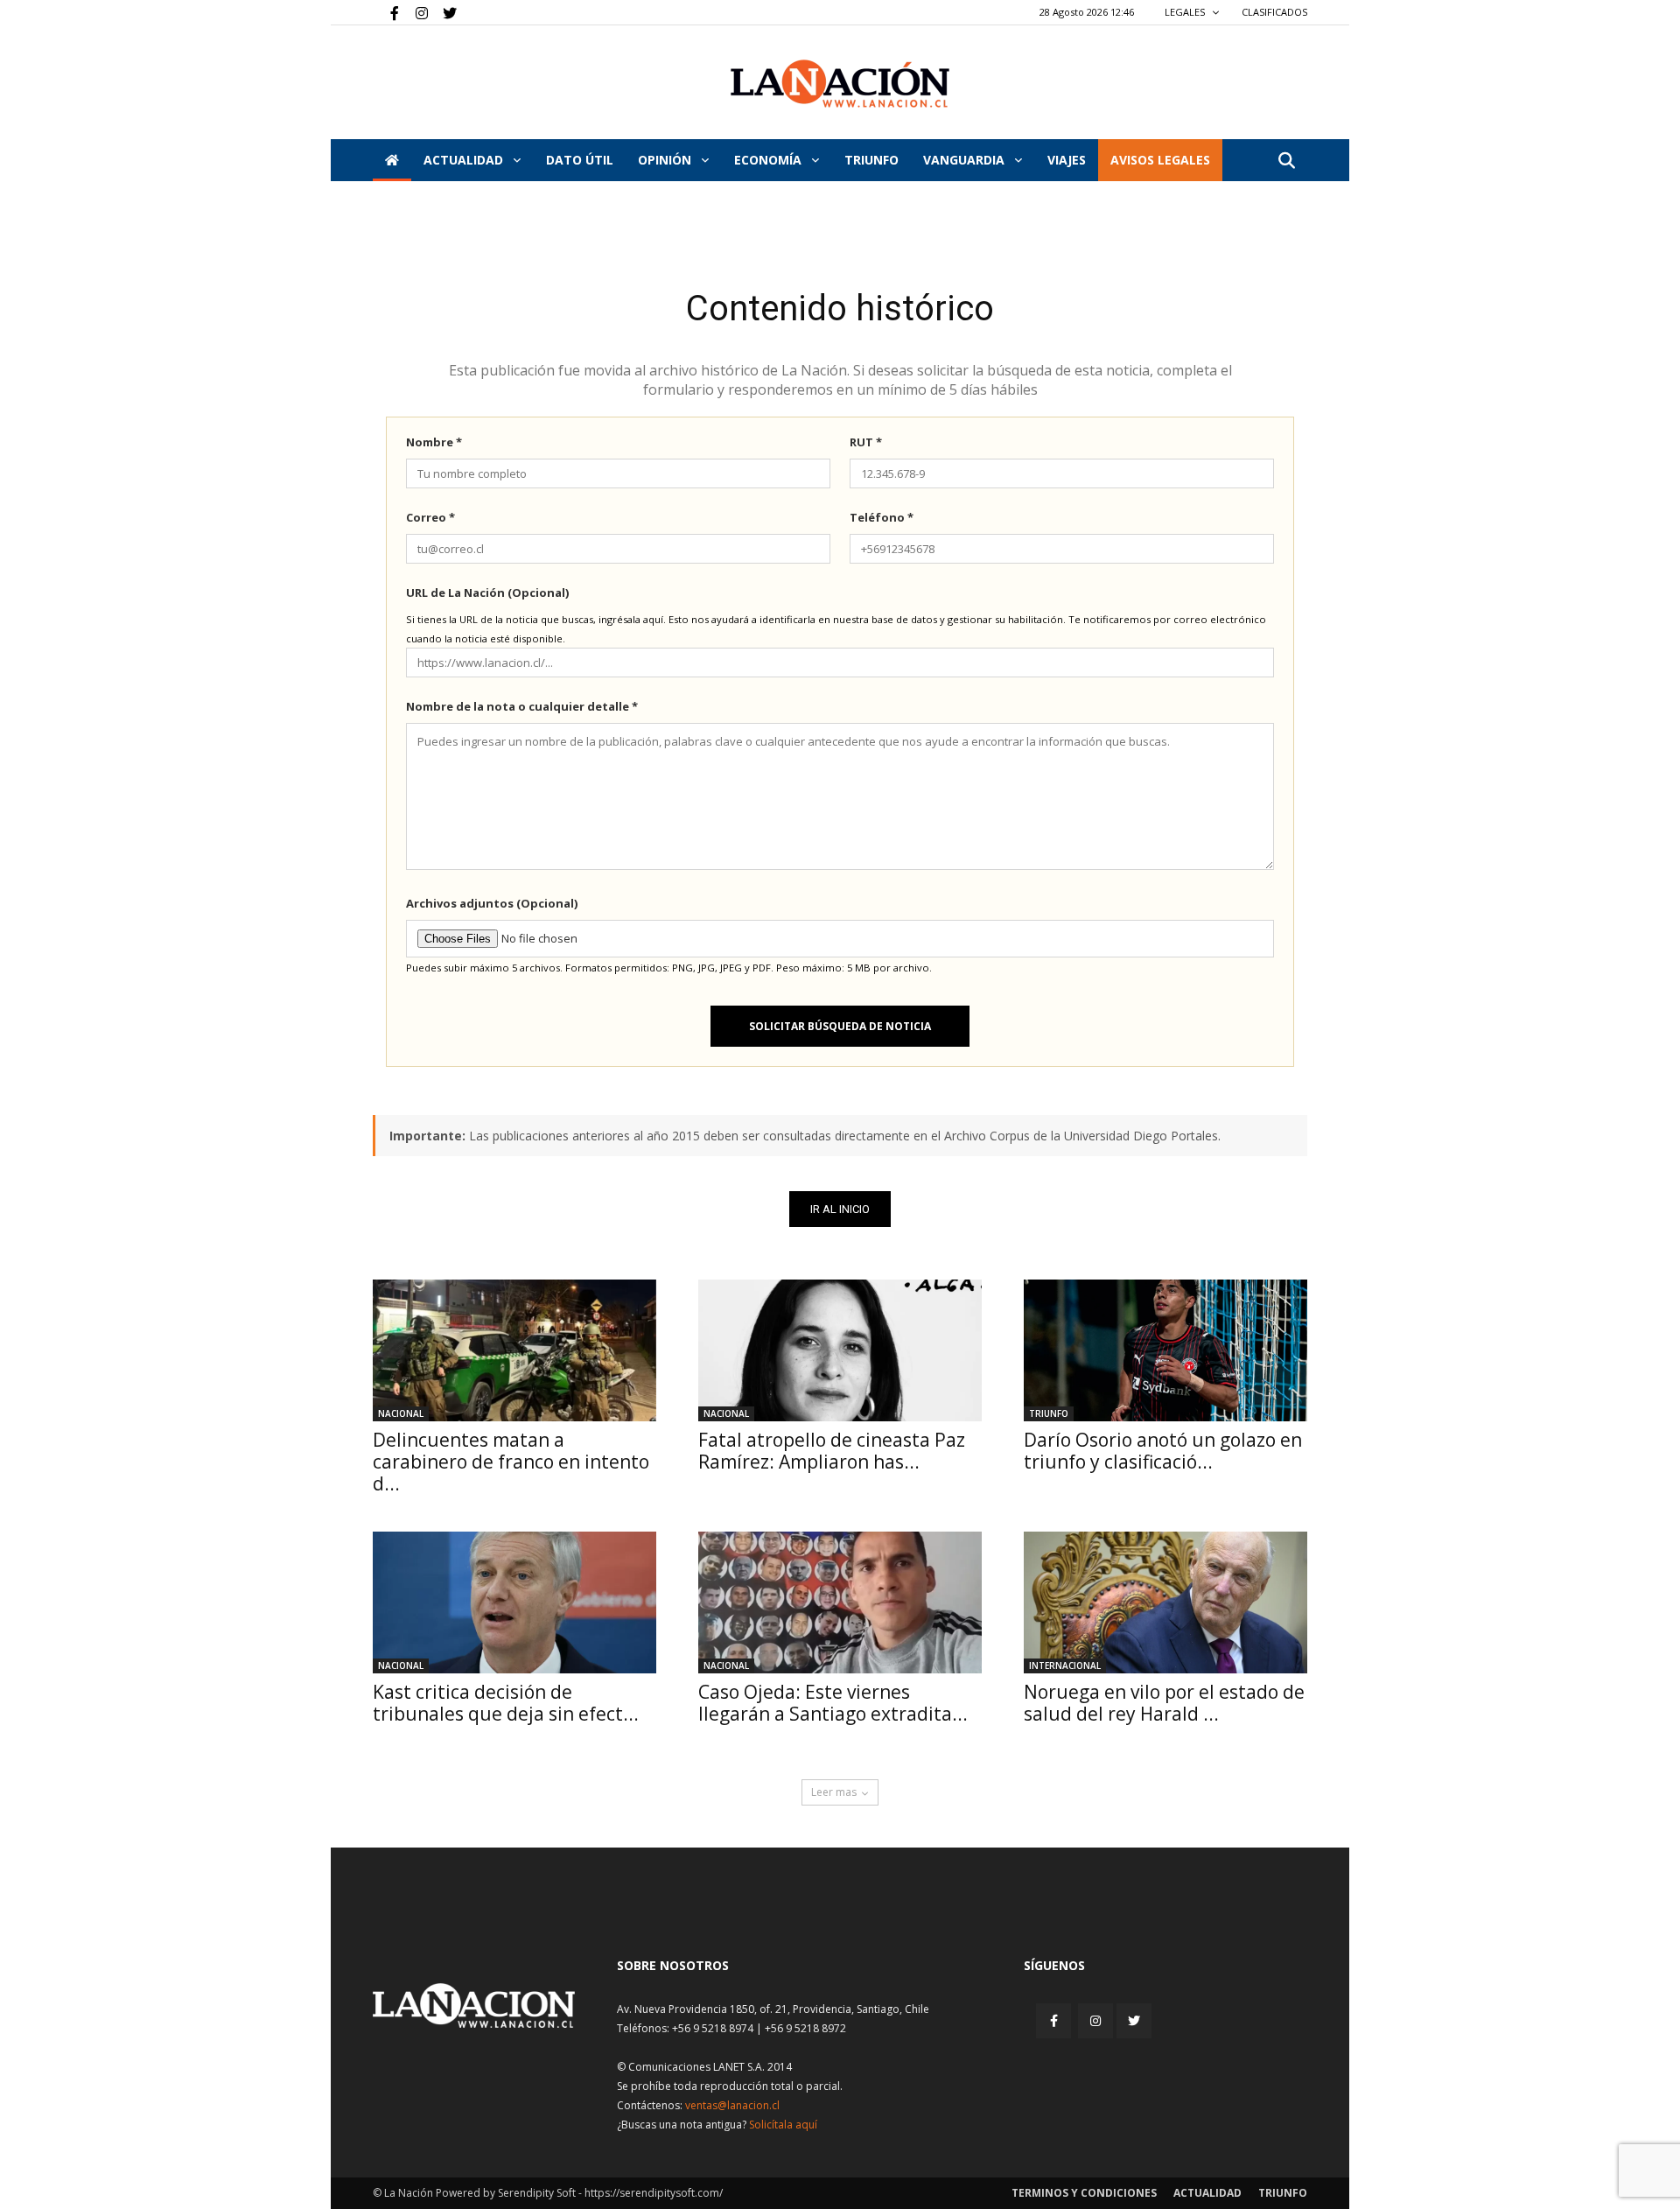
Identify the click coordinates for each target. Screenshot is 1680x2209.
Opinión (666, 160)
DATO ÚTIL (580, 160)
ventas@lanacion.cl (732, 2105)
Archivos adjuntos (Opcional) (492, 903)
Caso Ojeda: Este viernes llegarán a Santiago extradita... (833, 1703)
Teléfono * (882, 517)
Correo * (430, 517)
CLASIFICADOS (1274, 12)
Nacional (401, 1413)
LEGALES (1186, 12)
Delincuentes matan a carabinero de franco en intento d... (511, 1462)
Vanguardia (966, 160)
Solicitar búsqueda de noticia (840, 1026)
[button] (1286, 161)
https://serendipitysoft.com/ (654, 2193)
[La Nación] (840, 84)
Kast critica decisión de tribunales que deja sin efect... (506, 1703)
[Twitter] (444, 12)
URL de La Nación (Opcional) (487, 593)
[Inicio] (392, 160)
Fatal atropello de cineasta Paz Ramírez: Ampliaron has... (832, 1451)
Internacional (1065, 1666)
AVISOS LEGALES (1160, 160)
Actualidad (465, 160)
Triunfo (871, 160)
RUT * (866, 442)
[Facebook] (386, 12)
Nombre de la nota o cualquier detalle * (522, 706)
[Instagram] (415, 12)
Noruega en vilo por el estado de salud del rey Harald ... (1164, 1703)
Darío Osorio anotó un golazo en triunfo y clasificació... (1163, 1451)
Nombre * (434, 442)
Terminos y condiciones (1084, 2193)
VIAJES (1067, 160)
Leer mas (834, 1792)
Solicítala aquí (783, 2125)
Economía (770, 160)
